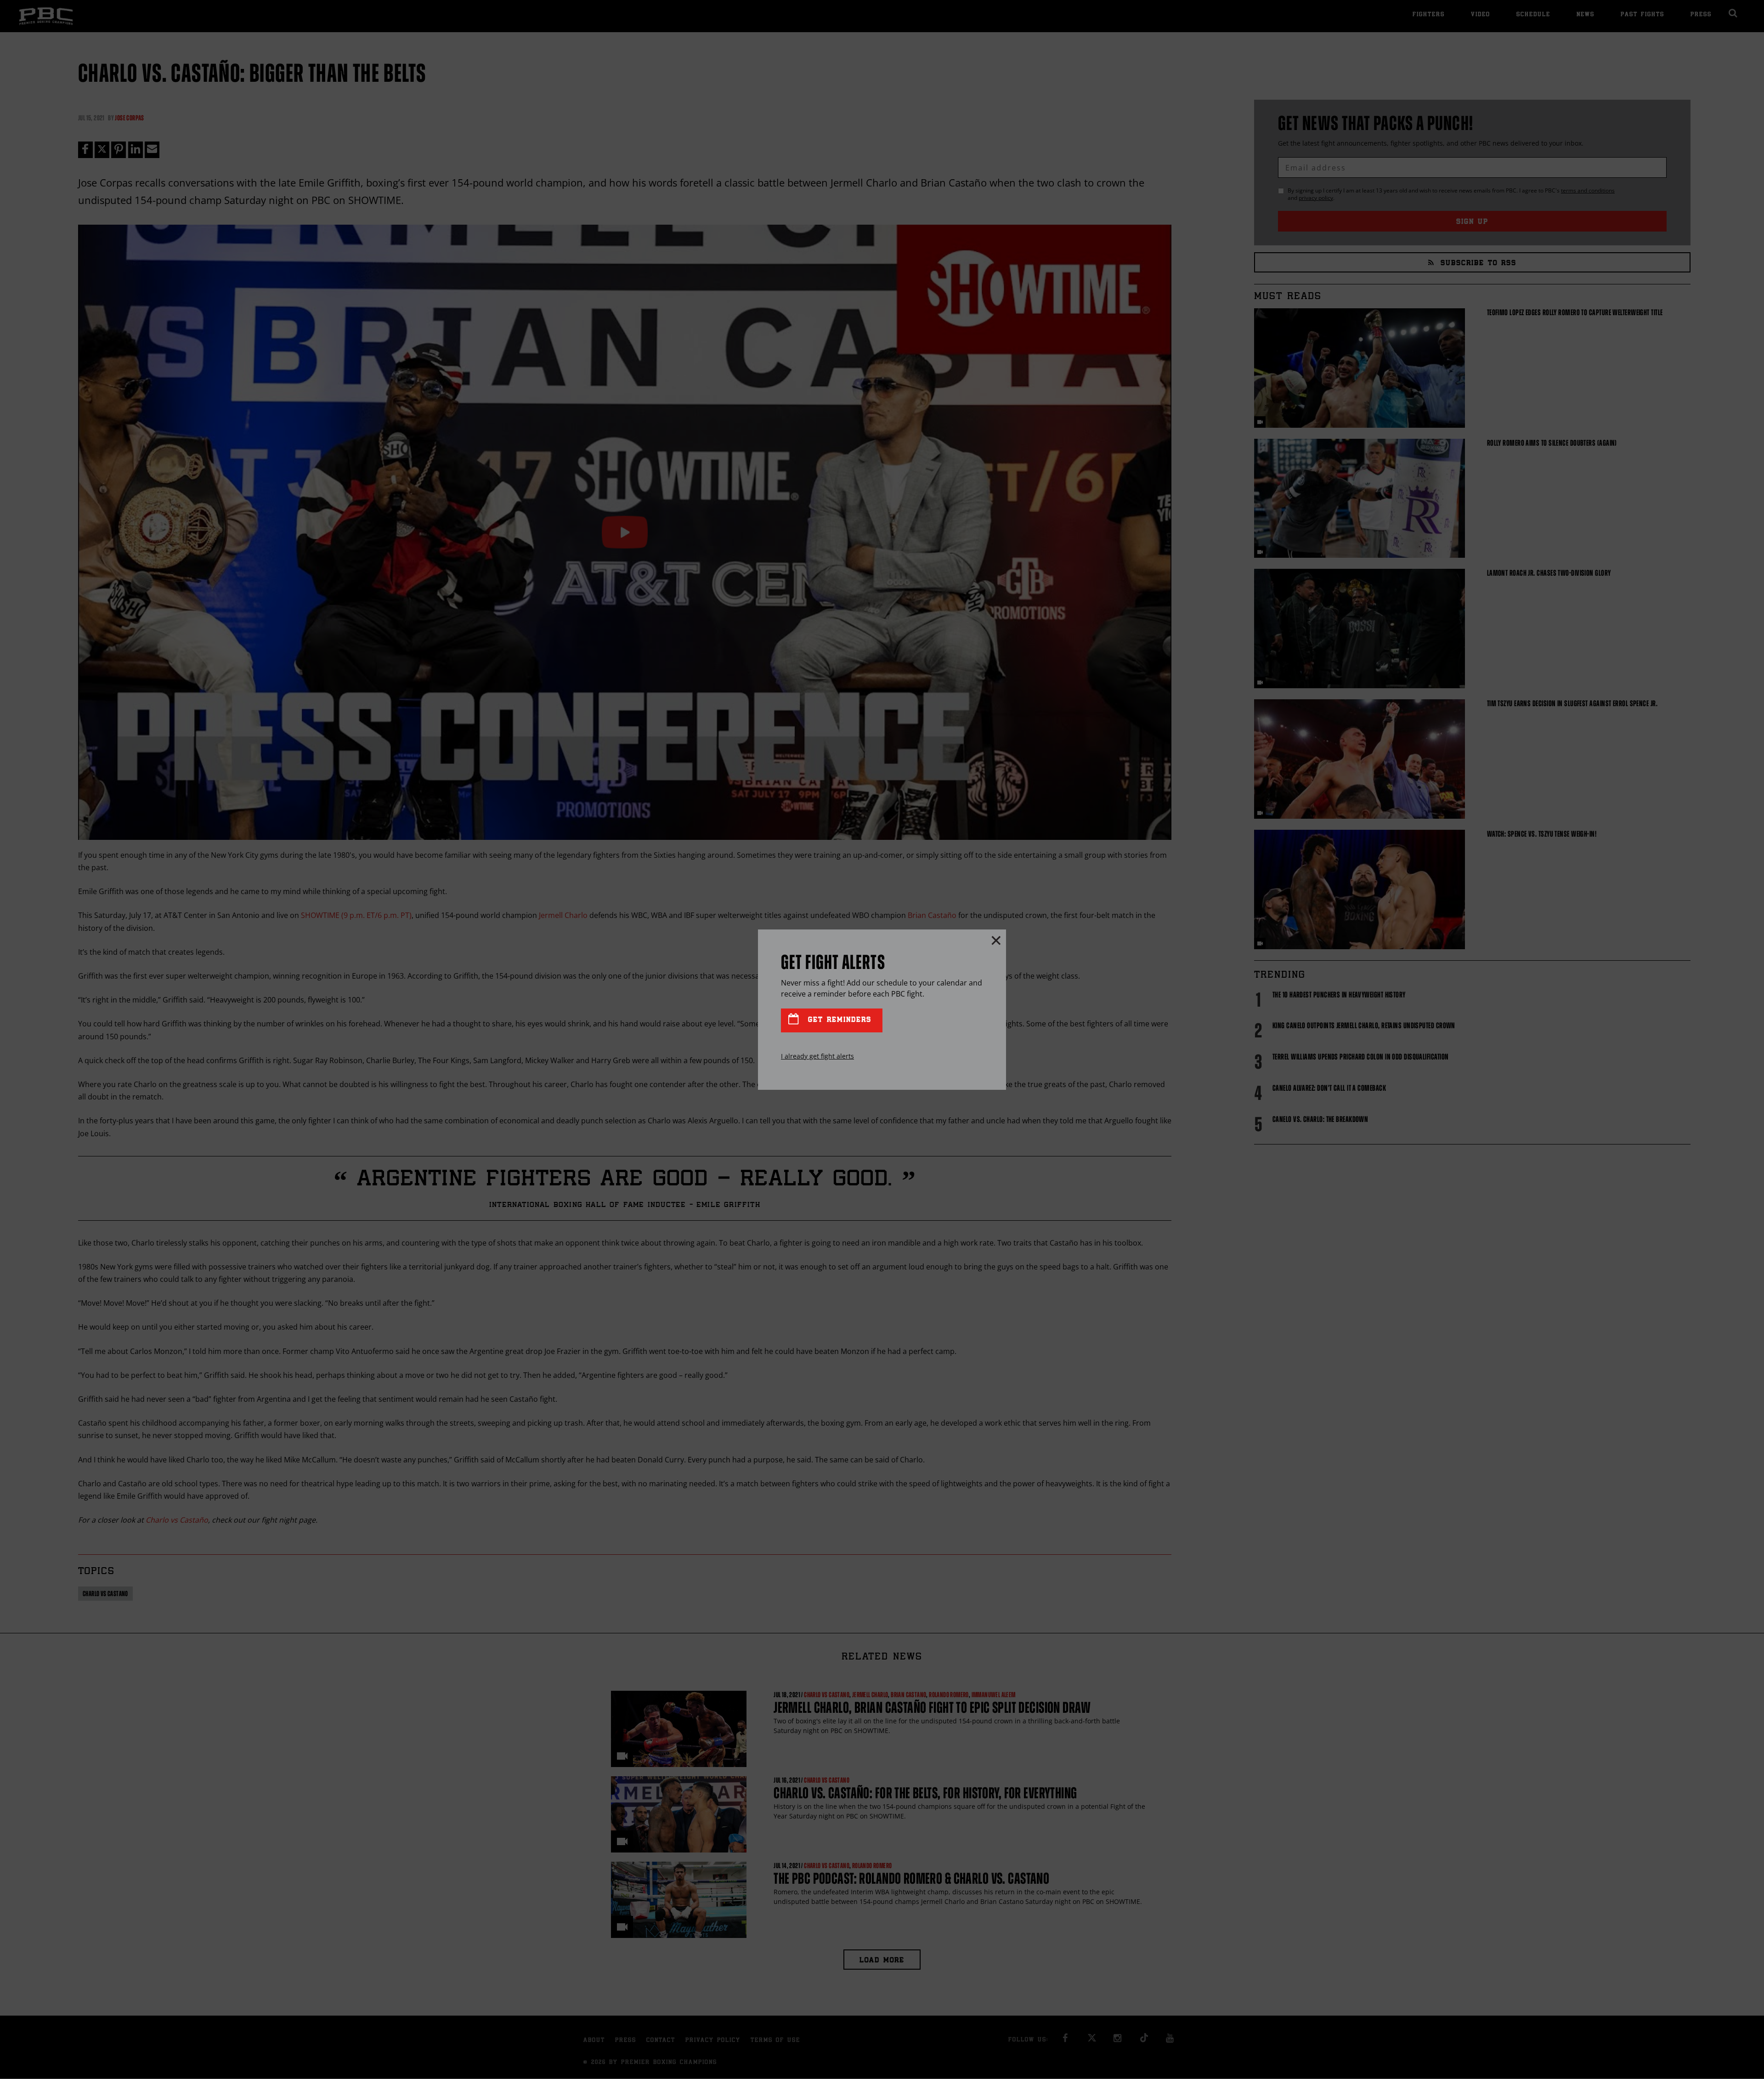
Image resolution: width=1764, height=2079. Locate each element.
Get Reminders (838, 1020)
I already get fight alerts (817, 1056)
